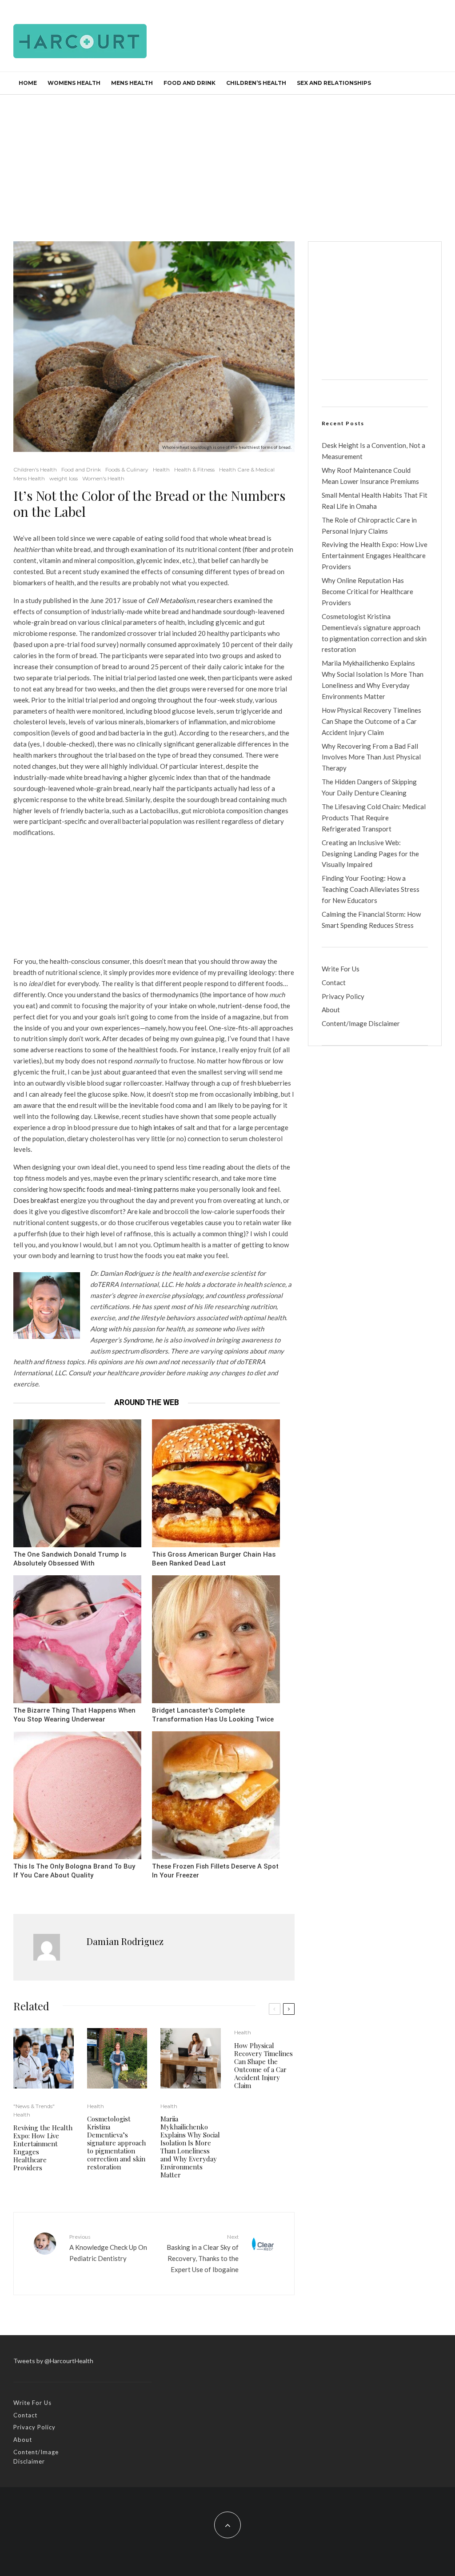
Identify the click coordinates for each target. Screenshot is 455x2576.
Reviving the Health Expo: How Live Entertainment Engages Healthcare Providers (43, 2148)
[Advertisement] (227, 161)
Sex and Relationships (334, 83)
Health (161, 469)
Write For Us (341, 969)
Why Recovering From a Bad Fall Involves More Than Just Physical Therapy (371, 757)
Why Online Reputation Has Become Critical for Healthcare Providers (367, 591)
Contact (334, 982)
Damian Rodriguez (125, 1941)
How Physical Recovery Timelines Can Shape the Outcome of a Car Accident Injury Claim (263, 2065)
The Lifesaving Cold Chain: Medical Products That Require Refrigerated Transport (374, 818)
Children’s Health (256, 83)
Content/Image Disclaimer (361, 1023)
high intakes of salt (167, 1127)
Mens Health (132, 83)
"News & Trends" (34, 2106)
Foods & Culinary (127, 469)
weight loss (64, 478)
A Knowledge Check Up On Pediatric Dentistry (108, 2248)
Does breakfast (37, 1200)
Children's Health (35, 469)
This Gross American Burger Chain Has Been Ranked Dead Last (214, 1559)
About (331, 1010)
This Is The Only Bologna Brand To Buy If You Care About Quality (74, 1871)
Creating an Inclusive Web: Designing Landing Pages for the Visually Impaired (370, 854)
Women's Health (103, 478)
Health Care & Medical (247, 469)
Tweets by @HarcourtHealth (53, 2361)
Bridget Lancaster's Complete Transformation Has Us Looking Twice (213, 1715)
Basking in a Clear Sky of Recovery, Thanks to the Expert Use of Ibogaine (202, 2253)
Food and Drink (190, 83)
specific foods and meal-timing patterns (121, 1189)
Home (28, 83)
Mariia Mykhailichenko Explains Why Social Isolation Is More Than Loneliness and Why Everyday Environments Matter (190, 2147)
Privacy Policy (343, 996)
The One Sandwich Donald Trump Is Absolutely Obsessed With (70, 1559)
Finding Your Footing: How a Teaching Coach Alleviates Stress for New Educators (371, 889)
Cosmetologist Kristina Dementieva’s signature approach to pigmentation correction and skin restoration (116, 2143)
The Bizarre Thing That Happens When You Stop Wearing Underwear (74, 1715)
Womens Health (74, 83)
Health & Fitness (194, 469)
